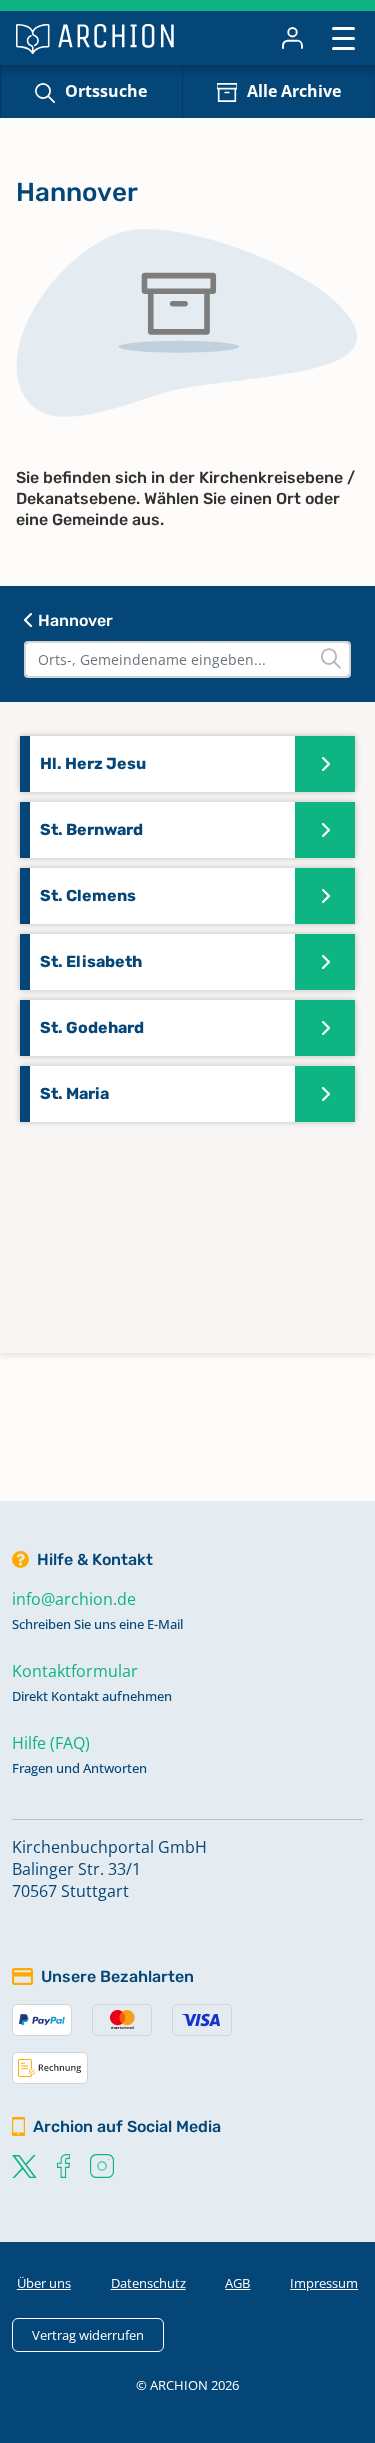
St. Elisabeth (91, 961)
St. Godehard (92, 1027)
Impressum (324, 2283)
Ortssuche (106, 91)
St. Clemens (88, 895)
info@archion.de (74, 1599)
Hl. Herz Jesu (93, 763)
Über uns (44, 2283)
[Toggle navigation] (343, 37)
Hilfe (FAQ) (51, 1743)
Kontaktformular (75, 1671)
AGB (237, 2283)
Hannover (73, 620)
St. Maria (74, 1093)
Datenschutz (148, 2283)
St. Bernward (91, 829)
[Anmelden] (292, 38)
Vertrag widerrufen (88, 2335)
